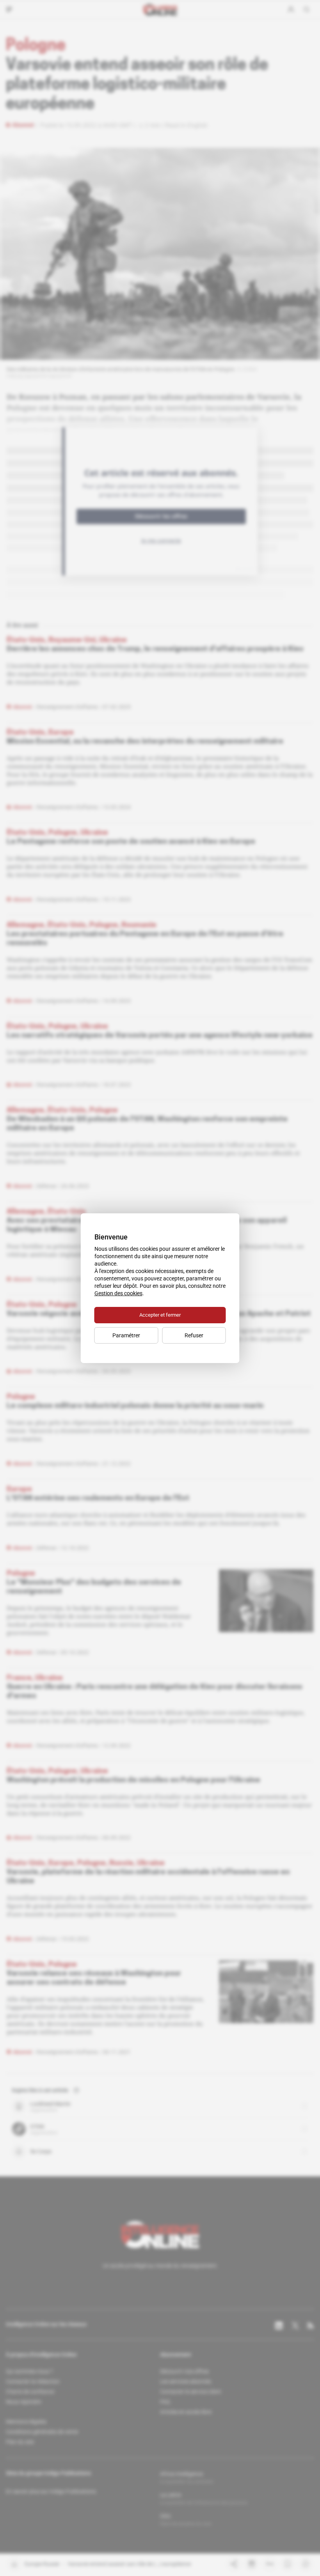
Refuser (194, 1335)
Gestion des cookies (118, 1293)
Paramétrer (126, 1335)
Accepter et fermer (160, 1315)
